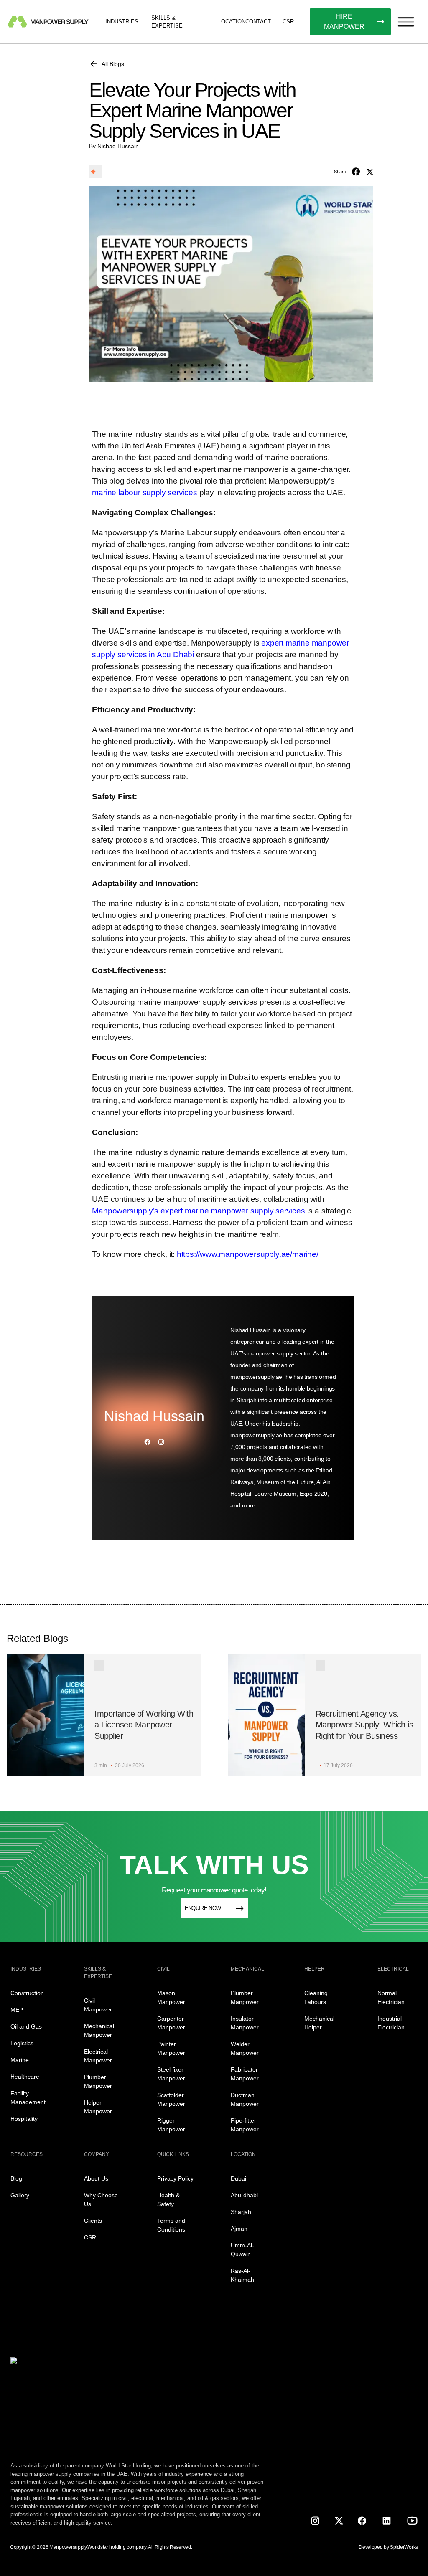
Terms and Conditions (171, 2225)
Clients (93, 2221)
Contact (258, 22)
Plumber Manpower (98, 2081)
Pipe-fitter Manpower (245, 2125)
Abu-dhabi (244, 2195)
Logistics (22, 2043)
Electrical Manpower (98, 2056)
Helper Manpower (98, 2107)
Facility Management (28, 2098)
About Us (96, 2178)
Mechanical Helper (319, 2023)
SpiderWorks (404, 2547)
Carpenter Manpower (171, 2023)
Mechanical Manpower (99, 2030)
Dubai (238, 2178)
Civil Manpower (98, 2005)
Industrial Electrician (391, 2023)
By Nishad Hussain (114, 146)
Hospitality (24, 2119)
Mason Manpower (171, 1997)
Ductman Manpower (245, 2099)
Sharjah (241, 2212)
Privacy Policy (175, 2178)
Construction (27, 1993)
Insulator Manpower (245, 2023)
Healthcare (25, 2077)
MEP (17, 2010)
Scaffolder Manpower (171, 2099)
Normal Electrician (391, 1997)
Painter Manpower (171, 2048)
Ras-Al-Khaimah (242, 2275)
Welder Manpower (245, 2048)
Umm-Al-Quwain (242, 2250)
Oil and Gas (26, 2026)
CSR (288, 22)
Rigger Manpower (171, 2125)
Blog (16, 2178)
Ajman (239, 2229)
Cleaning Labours (316, 1997)
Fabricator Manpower (245, 2074)
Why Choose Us (101, 2200)
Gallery (20, 2195)
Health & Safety (168, 2200)
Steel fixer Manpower (171, 2074)
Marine (20, 2060)
